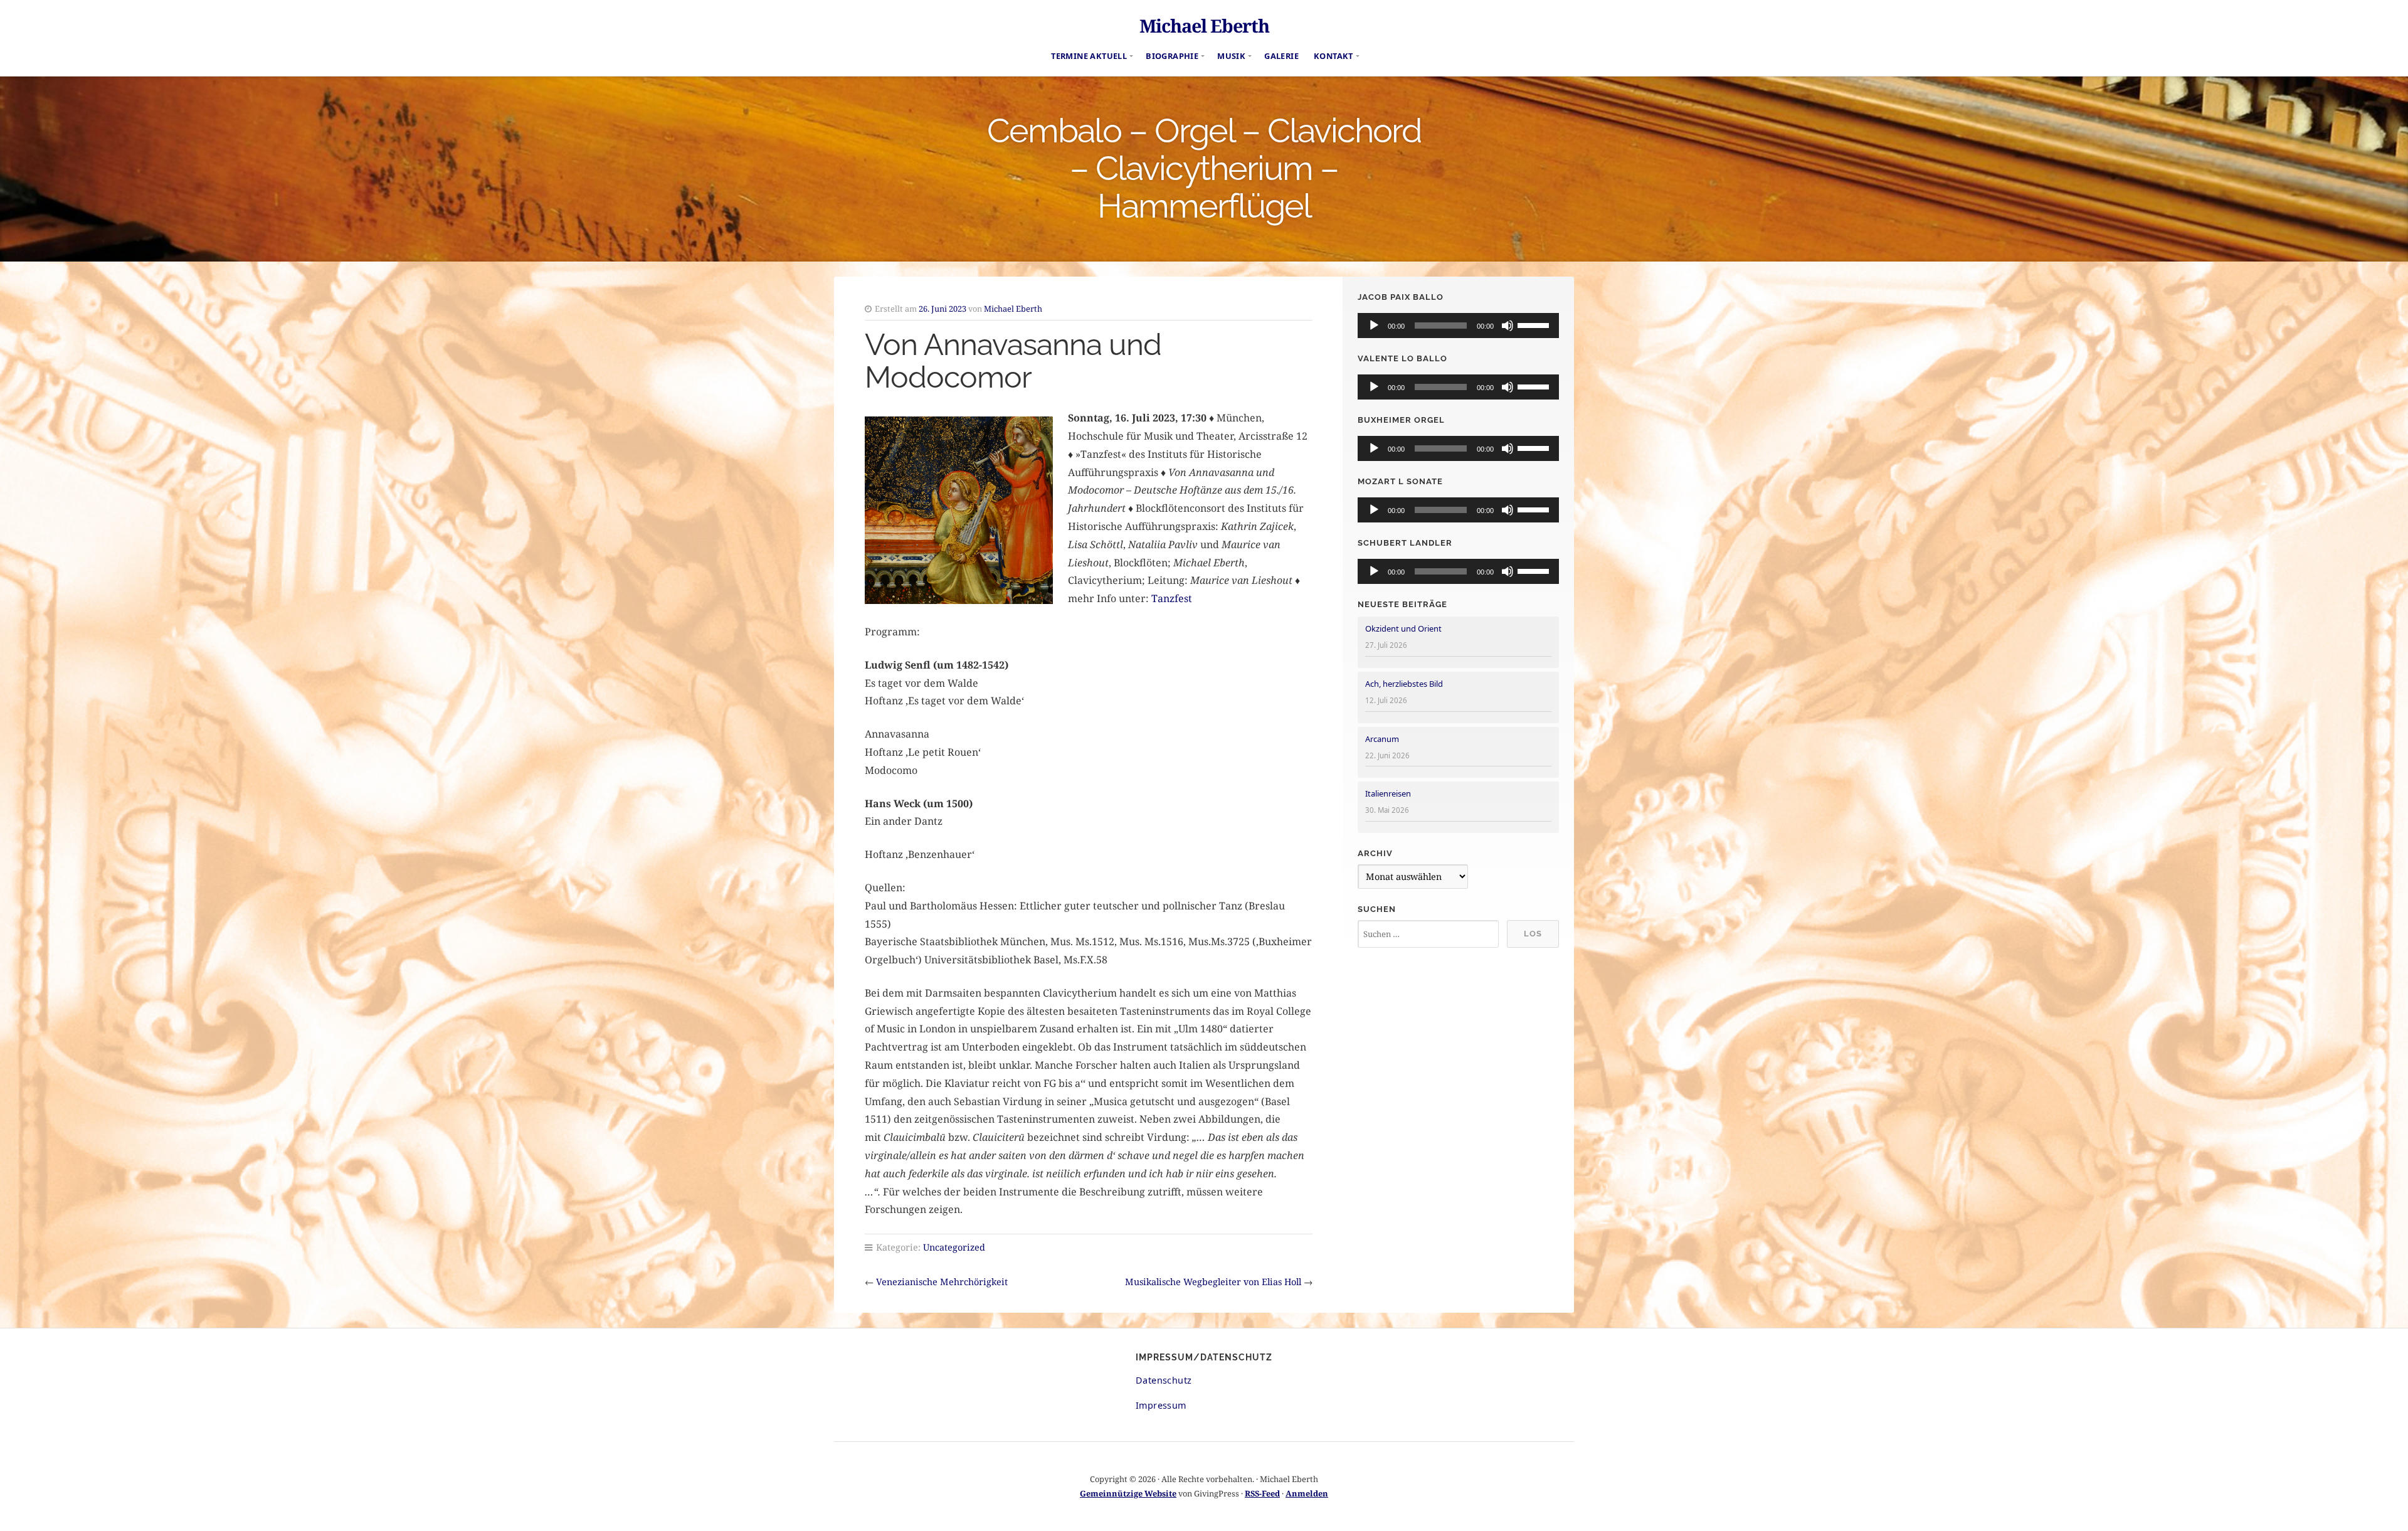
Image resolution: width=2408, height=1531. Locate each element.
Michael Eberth (1204, 25)
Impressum (1161, 1405)
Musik (1231, 56)
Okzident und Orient (1403, 628)
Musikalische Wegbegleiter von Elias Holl (1213, 1282)
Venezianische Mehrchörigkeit (942, 1282)
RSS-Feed (1262, 1493)
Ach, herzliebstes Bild (1404, 684)
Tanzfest (1172, 598)
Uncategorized (954, 1247)
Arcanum (1382, 739)
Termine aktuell (1089, 56)
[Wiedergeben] (1374, 326)
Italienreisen (1388, 793)
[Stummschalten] (1508, 326)
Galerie (1281, 56)
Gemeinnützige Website (1128, 1493)
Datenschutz (1164, 1380)
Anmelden (1307, 1493)
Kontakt (1333, 56)
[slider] (1535, 324)
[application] (1458, 326)
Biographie (1172, 56)
